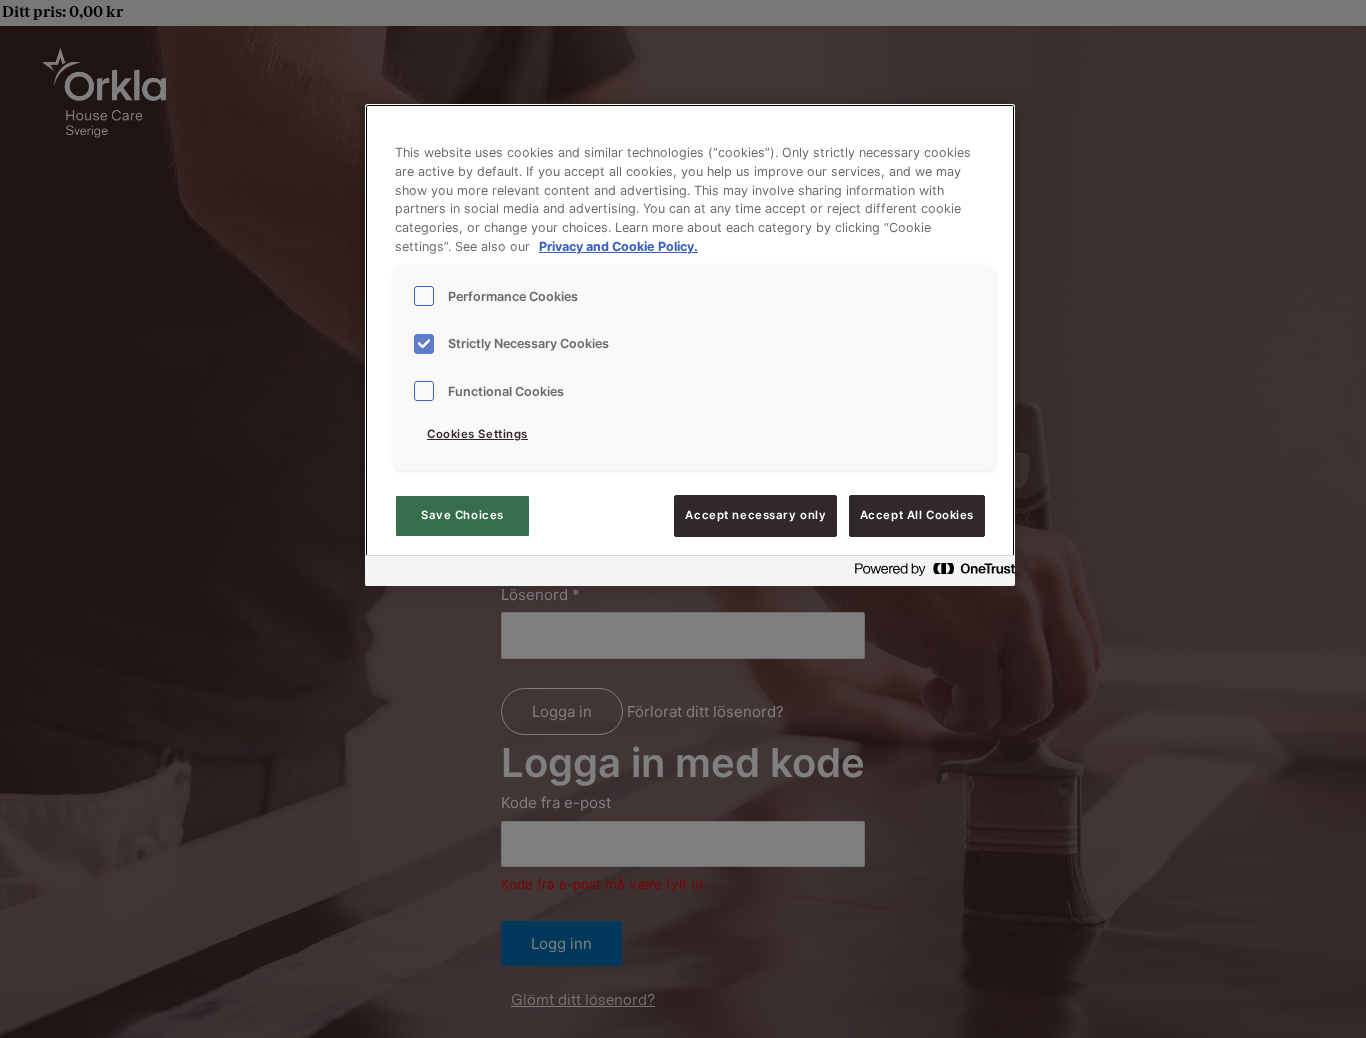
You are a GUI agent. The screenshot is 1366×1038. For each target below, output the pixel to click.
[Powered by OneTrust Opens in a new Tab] (929, 573)
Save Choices (462, 515)
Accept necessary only (755, 515)
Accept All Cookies (917, 515)
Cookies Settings (477, 434)
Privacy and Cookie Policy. (618, 246)
